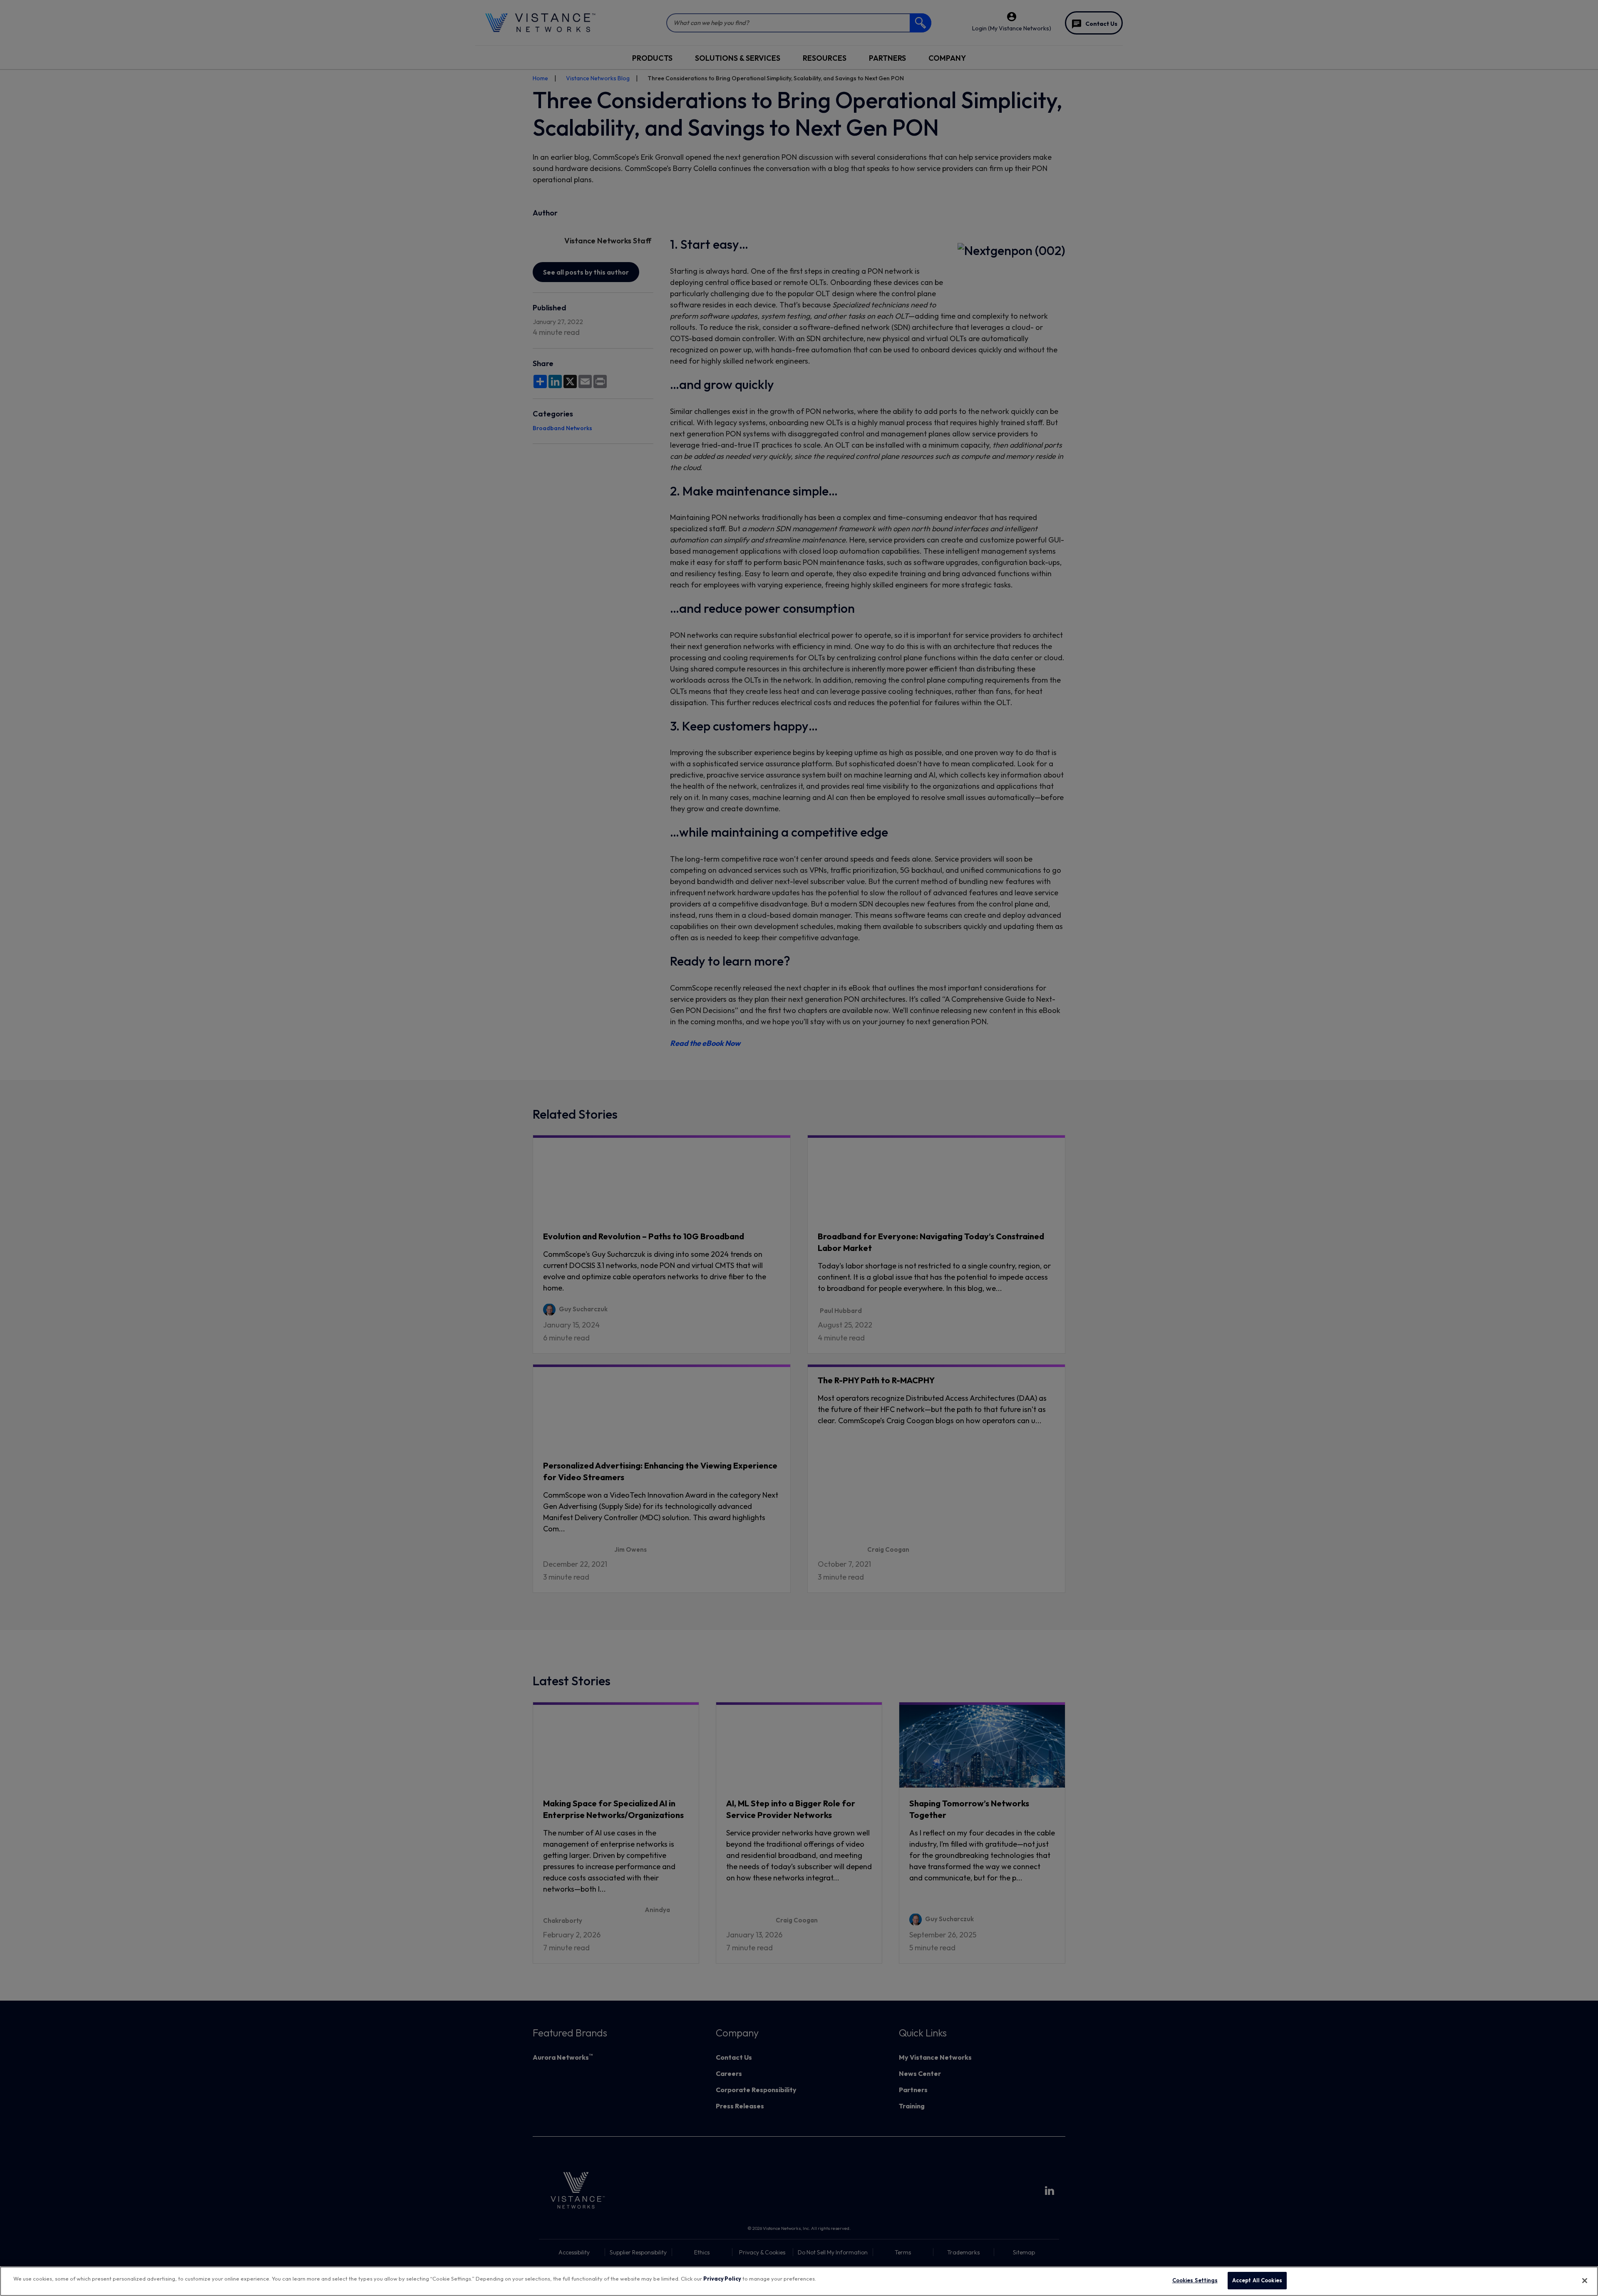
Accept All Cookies (1257, 2280)
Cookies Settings (1195, 2280)
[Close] (1585, 2281)
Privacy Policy (722, 2279)
